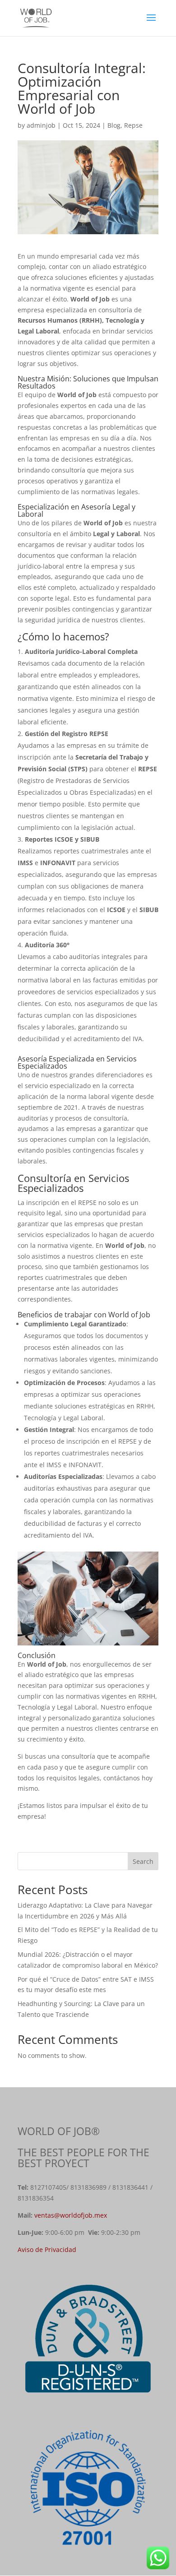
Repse (133, 125)
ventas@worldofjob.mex (71, 2215)
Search (143, 1861)
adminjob (41, 125)
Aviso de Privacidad (47, 2249)
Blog (114, 125)
